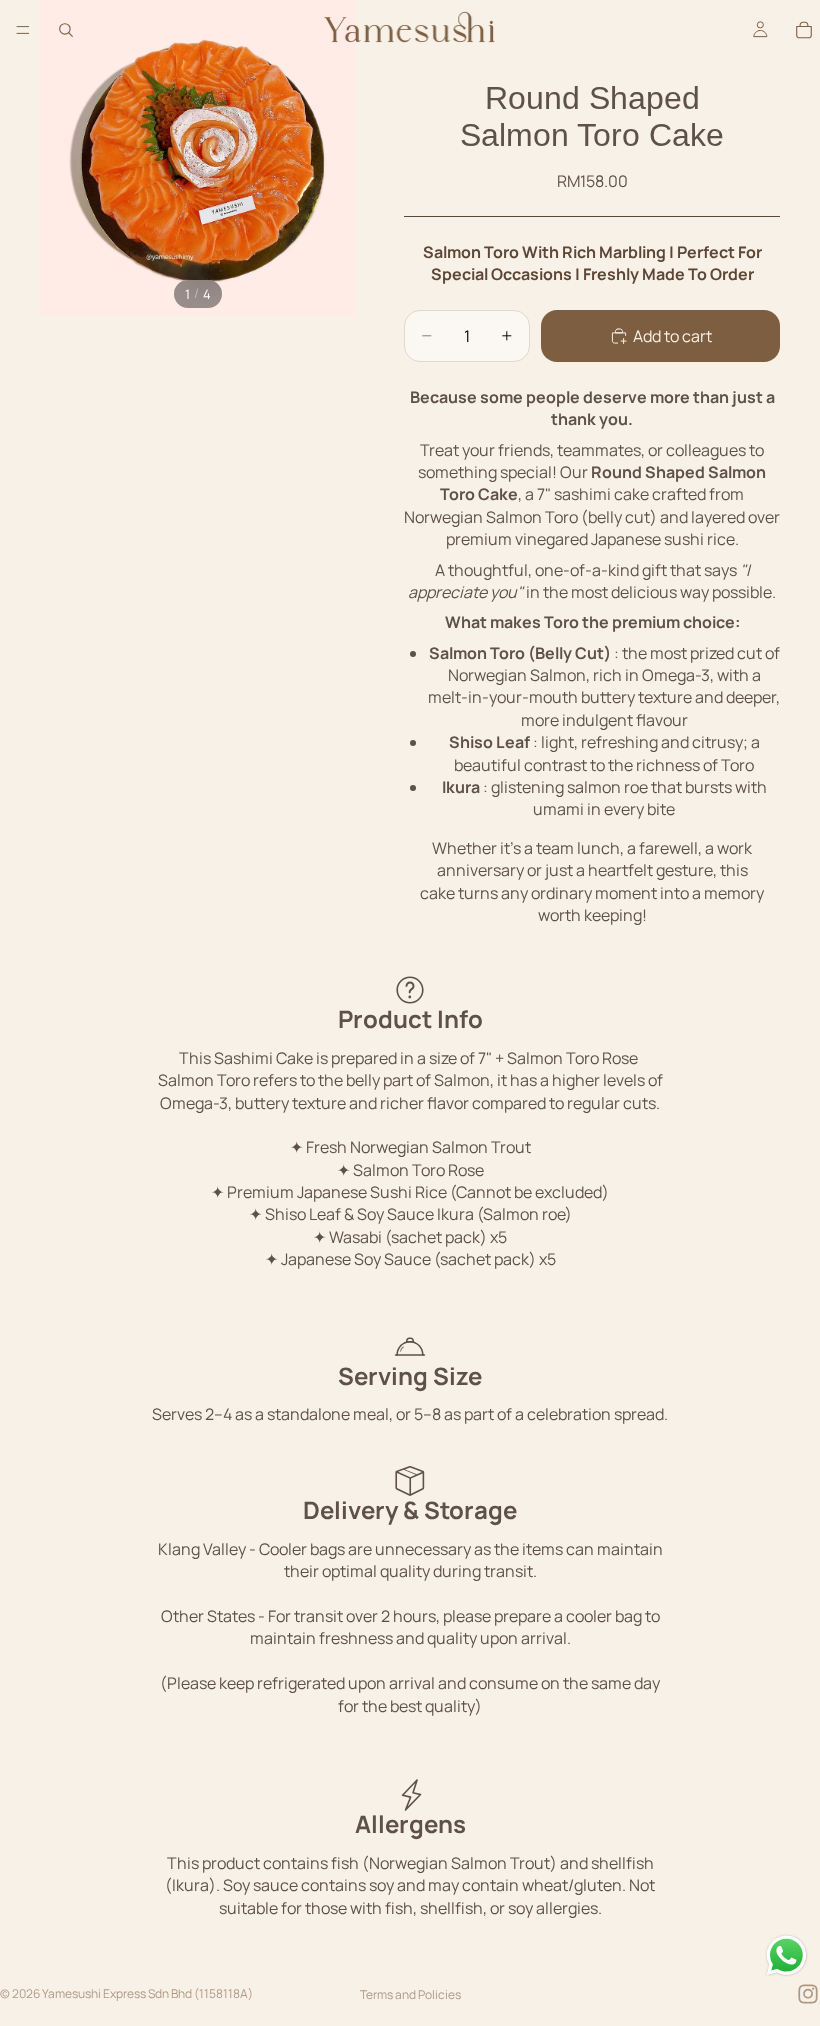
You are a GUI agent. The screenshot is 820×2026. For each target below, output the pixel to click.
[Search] (66, 30)
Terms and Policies (410, 1994)
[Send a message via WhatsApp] (786, 1955)
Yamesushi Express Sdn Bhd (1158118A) (147, 1993)
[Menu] (23, 30)
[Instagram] (808, 1994)
